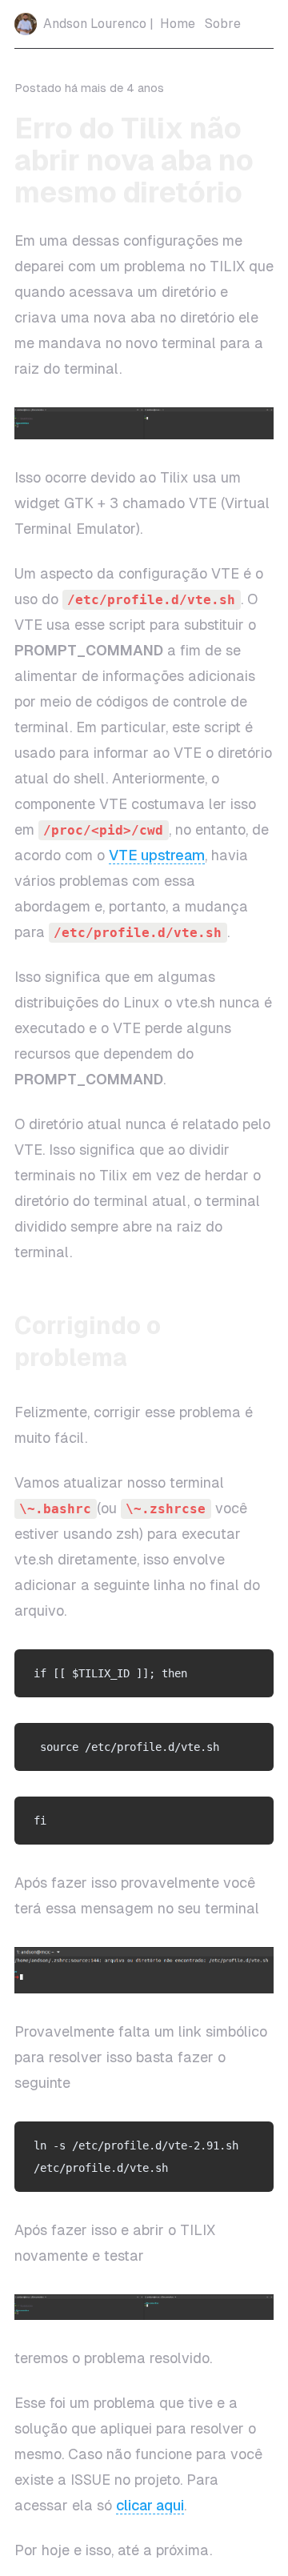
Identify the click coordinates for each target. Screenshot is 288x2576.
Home (178, 24)
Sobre (223, 24)
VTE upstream (157, 855)
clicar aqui (150, 2505)
